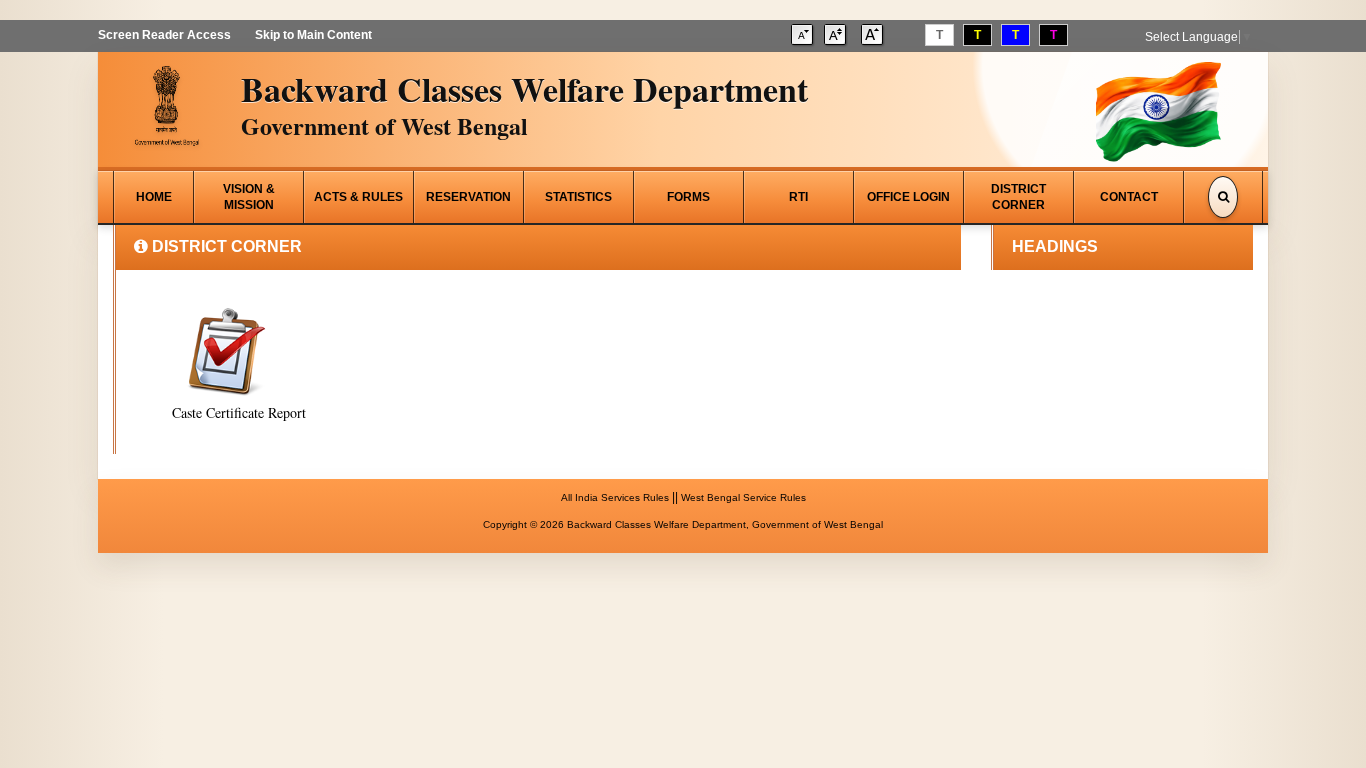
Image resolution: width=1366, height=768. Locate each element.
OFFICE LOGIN (908, 197)
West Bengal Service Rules (743, 497)
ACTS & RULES (358, 197)
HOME (154, 197)
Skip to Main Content (313, 35)
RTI (798, 197)
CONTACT (1129, 197)
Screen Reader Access (164, 35)
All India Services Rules (615, 497)
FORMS (688, 197)
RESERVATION (468, 197)
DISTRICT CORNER (1018, 197)
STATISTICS (578, 197)
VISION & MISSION (249, 197)
